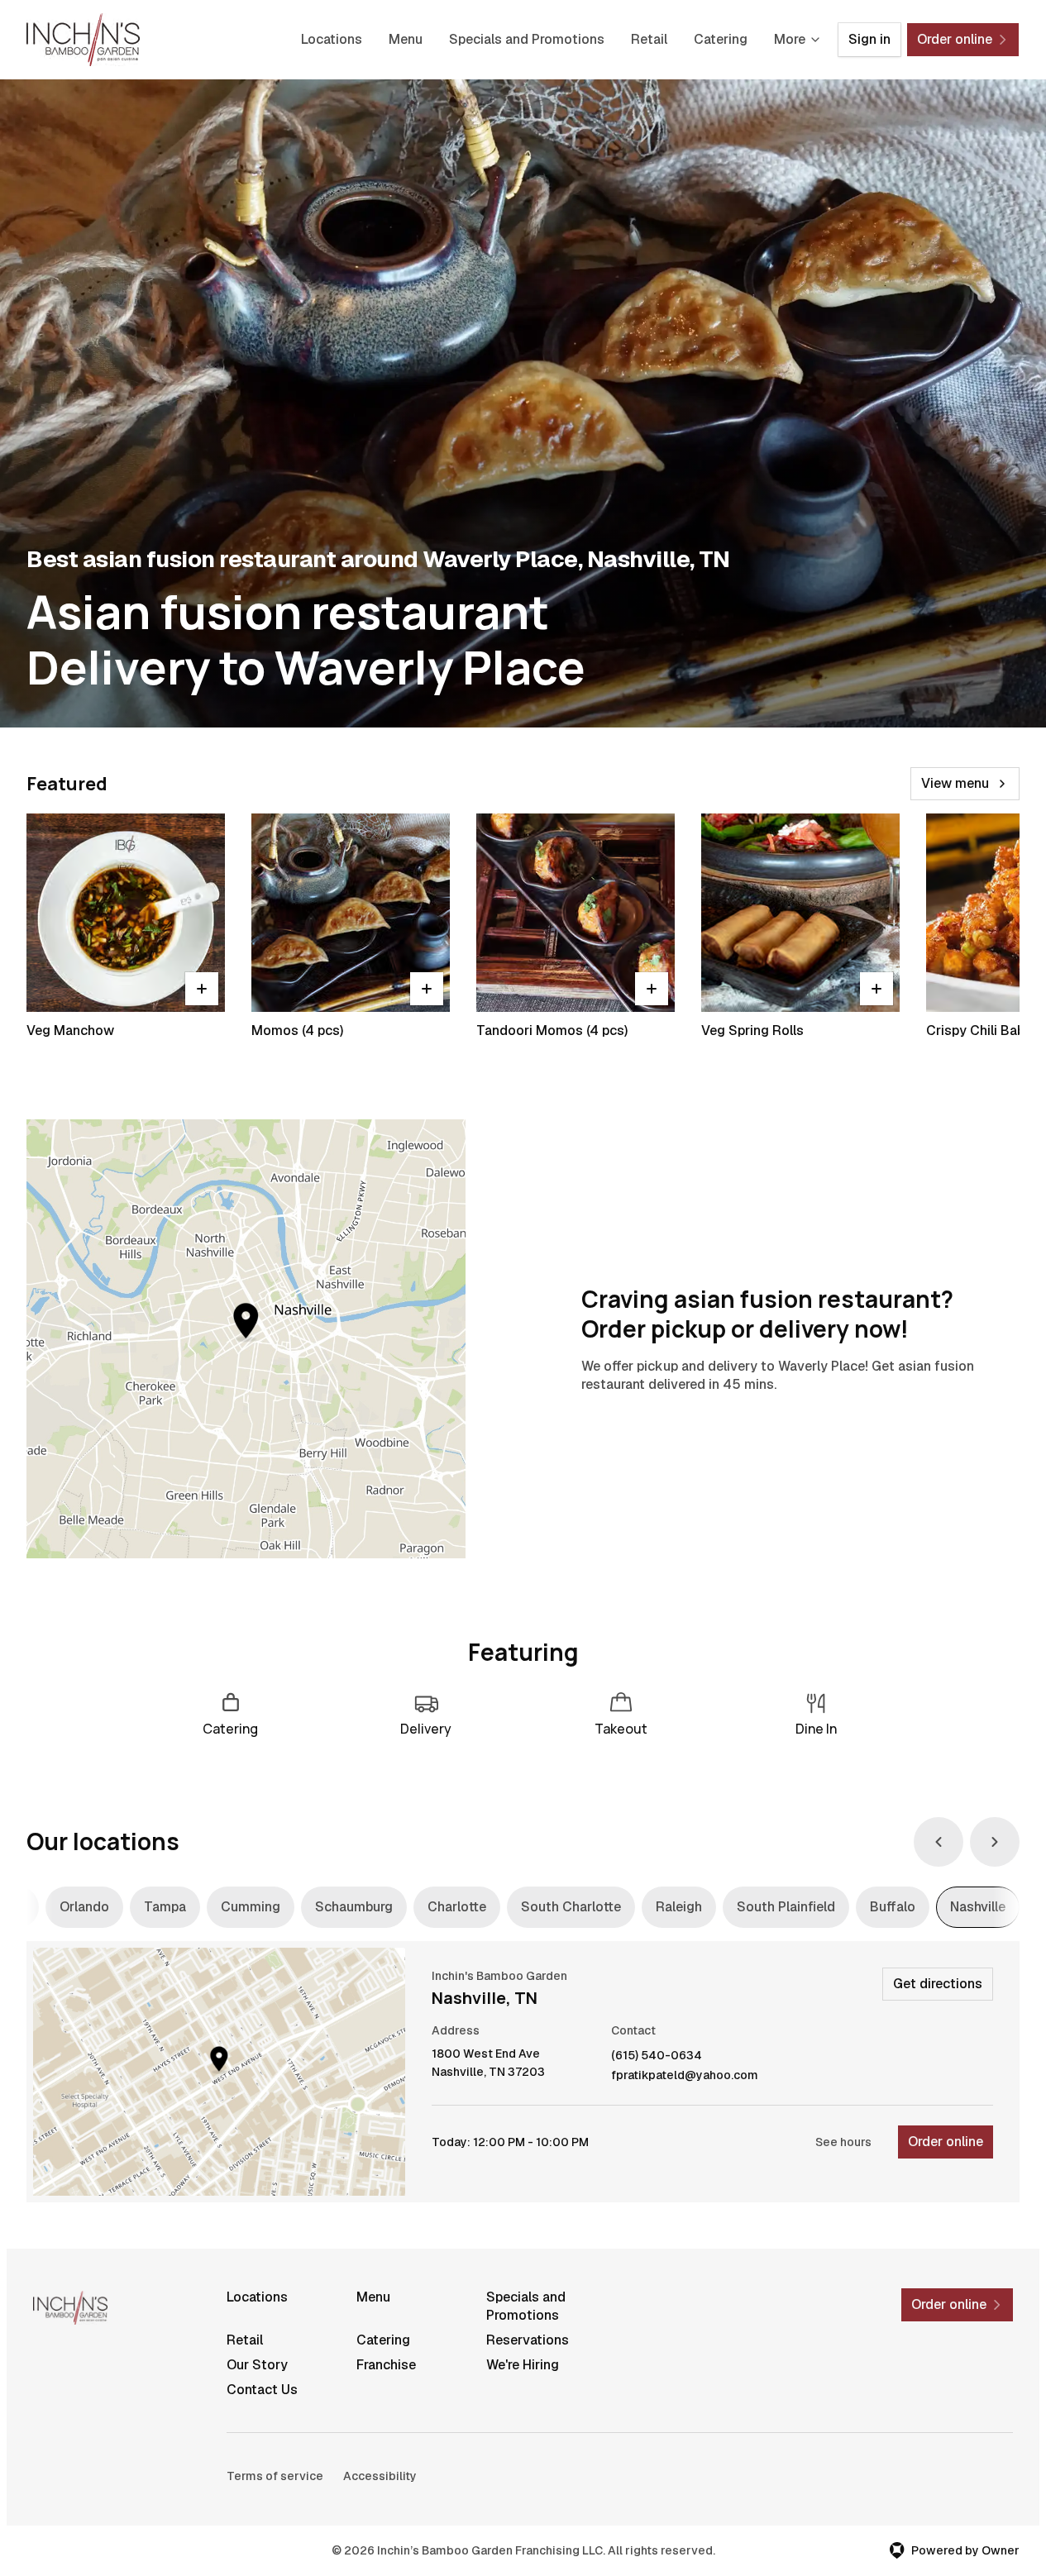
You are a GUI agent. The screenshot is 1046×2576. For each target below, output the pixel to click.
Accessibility (380, 2476)
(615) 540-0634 (657, 2056)
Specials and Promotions (527, 39)
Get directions (938, 1984)
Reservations (528, 2340)
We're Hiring (523, 2365)
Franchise (386, 2365)
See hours (843, 2142)
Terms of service (275, 2476)
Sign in (869, 39)
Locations (332, 39)
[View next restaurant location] (995, 1842)
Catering (721, 39)
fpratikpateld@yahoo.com (685, 2075)
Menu (406, 39)
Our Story (257, 2365)
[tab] (84, 1907)
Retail (649, 39)
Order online (946, 2142)
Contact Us (262, 2390)
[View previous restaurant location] (939, 1842)
